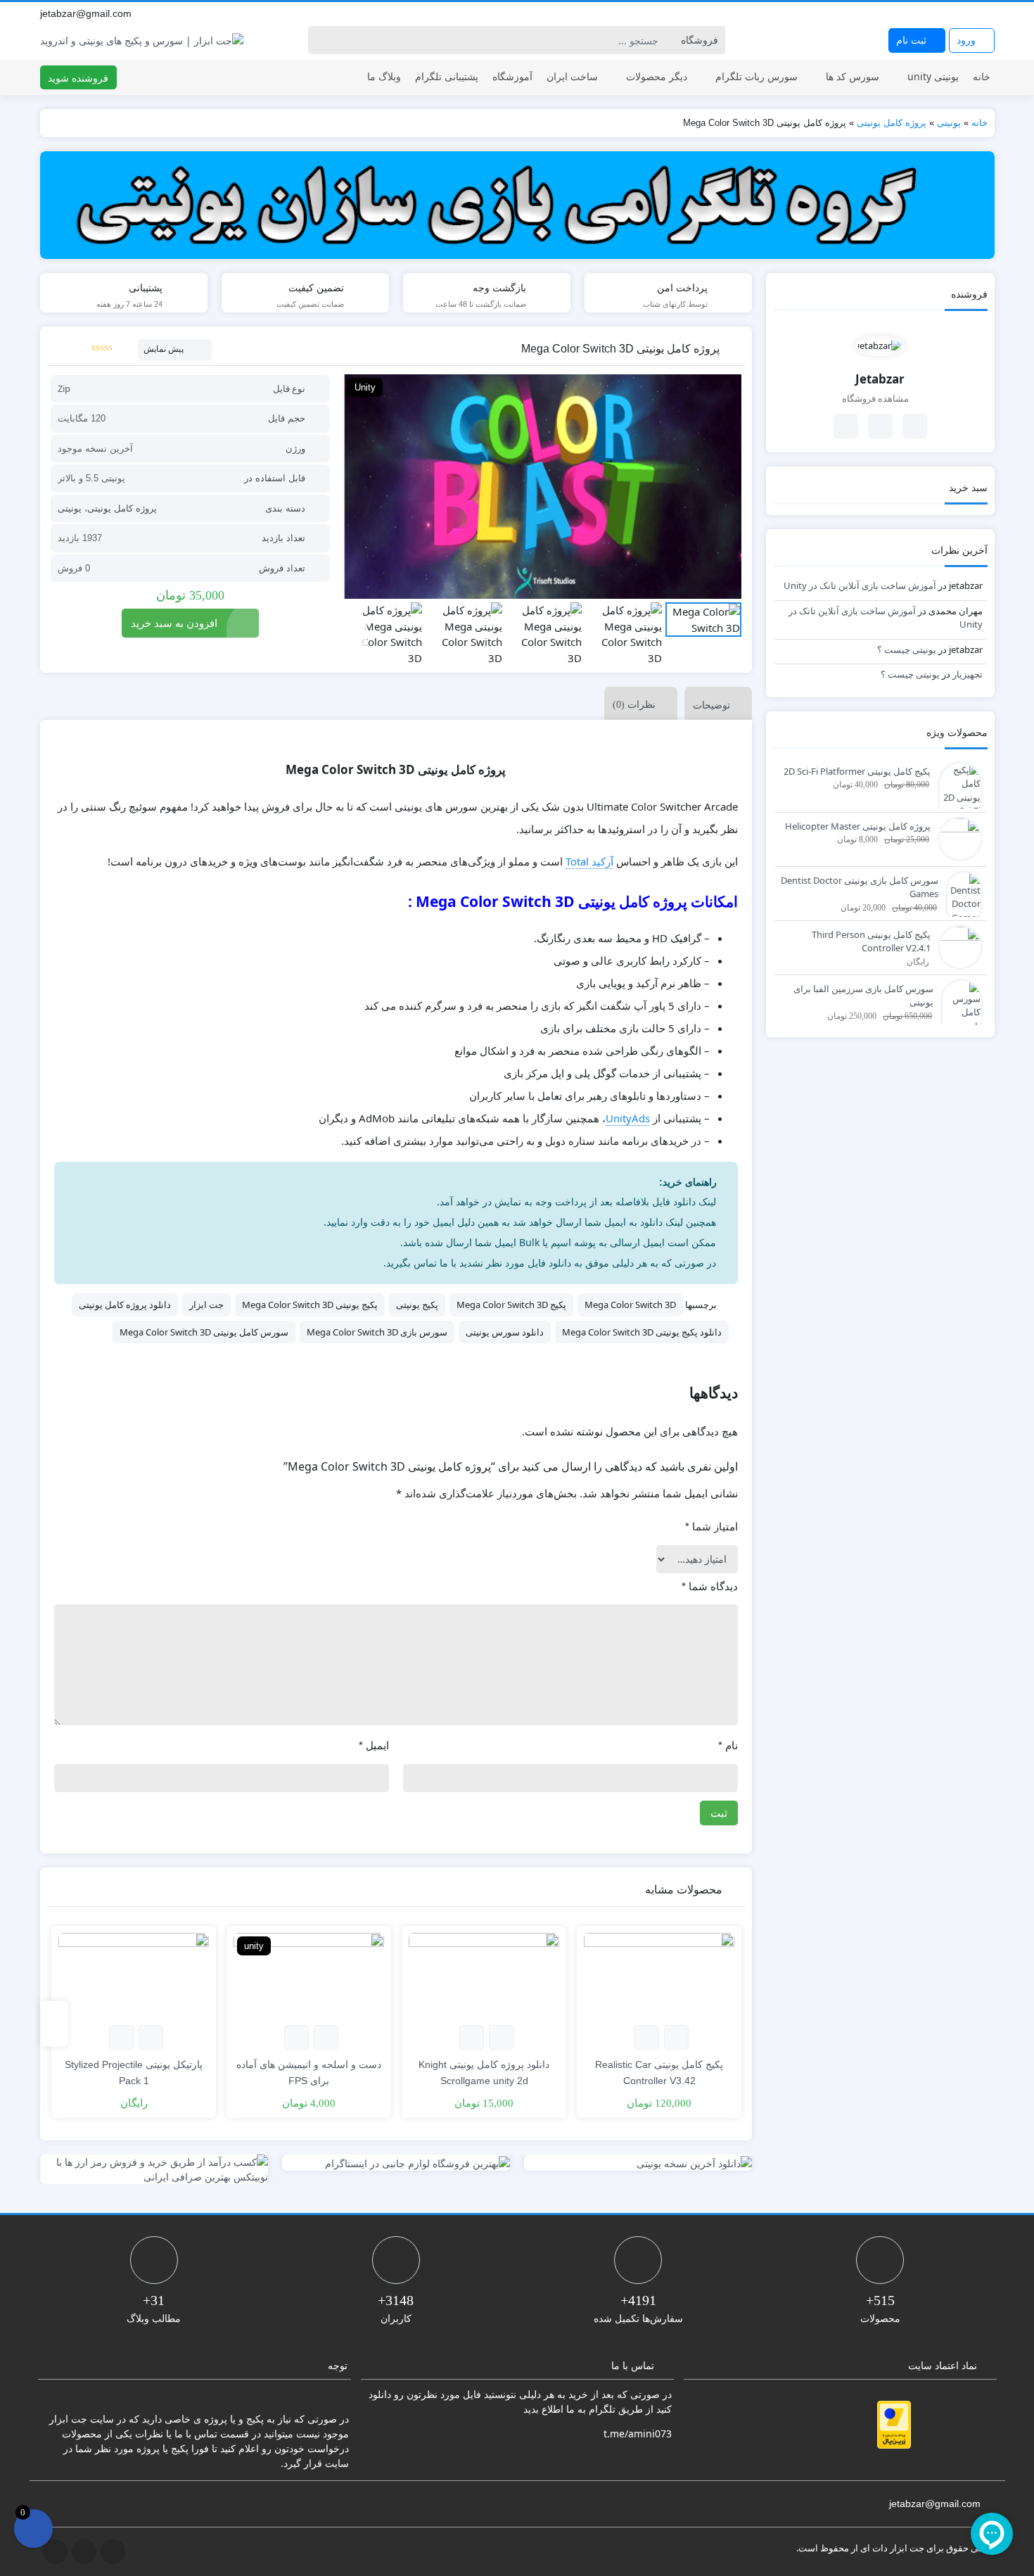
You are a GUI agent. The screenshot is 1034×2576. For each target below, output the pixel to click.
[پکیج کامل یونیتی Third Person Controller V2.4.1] (957, 946)
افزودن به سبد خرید (174, 623)
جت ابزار (206, 1305)
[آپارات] (988, 13)
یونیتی (949, 123)
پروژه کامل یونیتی (892, 123)
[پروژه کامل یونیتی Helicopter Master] (957, 837)
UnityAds (628, 1118)
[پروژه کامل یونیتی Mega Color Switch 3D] (543, 487)
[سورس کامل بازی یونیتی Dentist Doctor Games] (960, 897)
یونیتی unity (933, 76)
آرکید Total (589, 861)
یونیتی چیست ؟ (907, 649)
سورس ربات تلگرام (757, 76)
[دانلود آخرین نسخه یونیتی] (638, 2163)
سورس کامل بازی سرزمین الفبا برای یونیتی (863, 996)
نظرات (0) (634, 705)
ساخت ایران (572, 76)
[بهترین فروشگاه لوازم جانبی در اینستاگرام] (396, 2163)
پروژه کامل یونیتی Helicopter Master (858, 826)
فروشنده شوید (78, 78)
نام (728, 1745)
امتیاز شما (711, 1527)
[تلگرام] (957, 13)
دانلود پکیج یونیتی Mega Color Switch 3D (642, 1332)
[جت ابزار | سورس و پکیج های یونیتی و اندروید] (142, 40)
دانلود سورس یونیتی (505, 1332)
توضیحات (711, 705)
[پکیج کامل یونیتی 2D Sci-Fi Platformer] (957, 797)
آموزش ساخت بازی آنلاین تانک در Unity (860, 585)
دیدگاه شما (710, 1586)
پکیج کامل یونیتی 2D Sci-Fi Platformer (857, 771)
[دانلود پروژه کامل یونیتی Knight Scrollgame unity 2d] (484, 1975)
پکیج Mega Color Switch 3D (511, 1305)
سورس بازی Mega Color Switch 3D (377, 1332)
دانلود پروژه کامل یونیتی (125, 1305)
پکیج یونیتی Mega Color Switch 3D (310, 1305)
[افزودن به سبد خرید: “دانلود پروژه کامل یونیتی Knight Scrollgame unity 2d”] (501, 2037)
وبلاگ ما (384, 76)
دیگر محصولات (657, 76)
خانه (982, 76)
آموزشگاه (512, 76)
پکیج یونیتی (417, 1305)
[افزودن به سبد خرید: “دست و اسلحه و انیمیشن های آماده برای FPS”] (326, 2037)
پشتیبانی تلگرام (447, 76)
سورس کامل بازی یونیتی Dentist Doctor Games (859, 887)
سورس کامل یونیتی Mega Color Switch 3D (204, 1332)
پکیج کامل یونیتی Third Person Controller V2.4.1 (871, 941)
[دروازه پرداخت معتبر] (894, 2425)
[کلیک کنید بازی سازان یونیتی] (517, 205)
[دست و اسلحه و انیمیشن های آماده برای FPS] (309, 1975)
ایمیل (374, 1745)
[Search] (321, 40)
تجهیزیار (968, 674)
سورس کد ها (853, 76)
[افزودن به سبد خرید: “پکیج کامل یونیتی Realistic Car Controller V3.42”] (676, 2037)
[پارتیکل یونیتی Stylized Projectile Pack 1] (134, 1975)
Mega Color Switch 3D (630, 1305)
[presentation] (356, 634)
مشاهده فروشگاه (876, 398)
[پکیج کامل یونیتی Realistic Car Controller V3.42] (659, 1975)
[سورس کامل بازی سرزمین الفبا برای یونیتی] (958, 1013)
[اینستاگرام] (972, 13)
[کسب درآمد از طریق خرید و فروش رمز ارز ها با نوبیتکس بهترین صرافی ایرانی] (154, 2169)
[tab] (715, 703)
